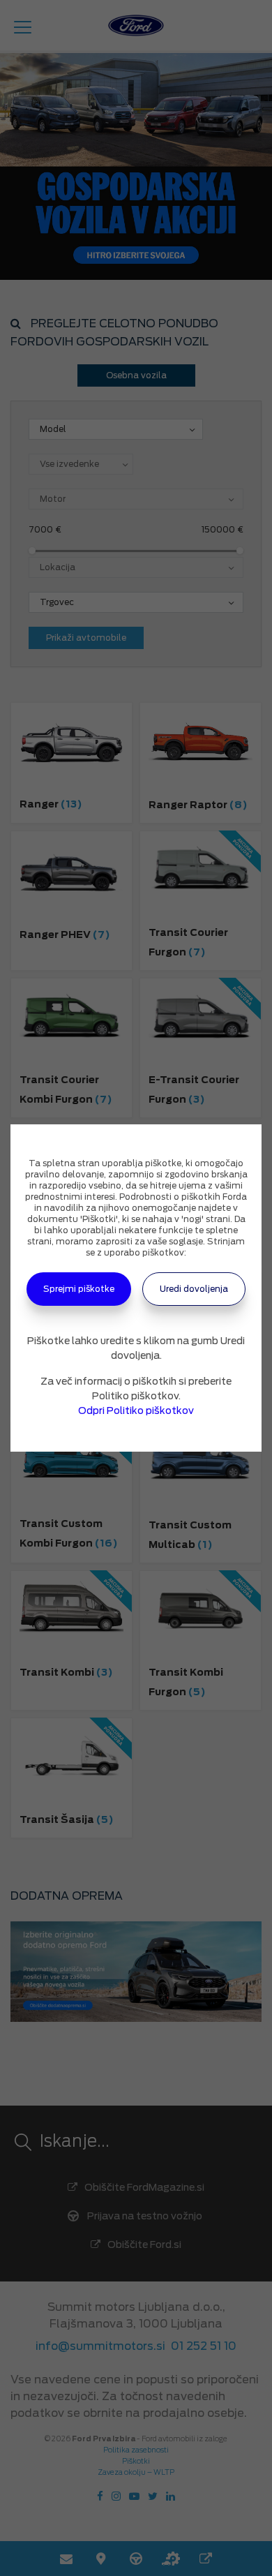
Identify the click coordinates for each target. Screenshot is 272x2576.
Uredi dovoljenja (194, 1289)
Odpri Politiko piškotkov (136, 1410)
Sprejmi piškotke (79, 1289)
